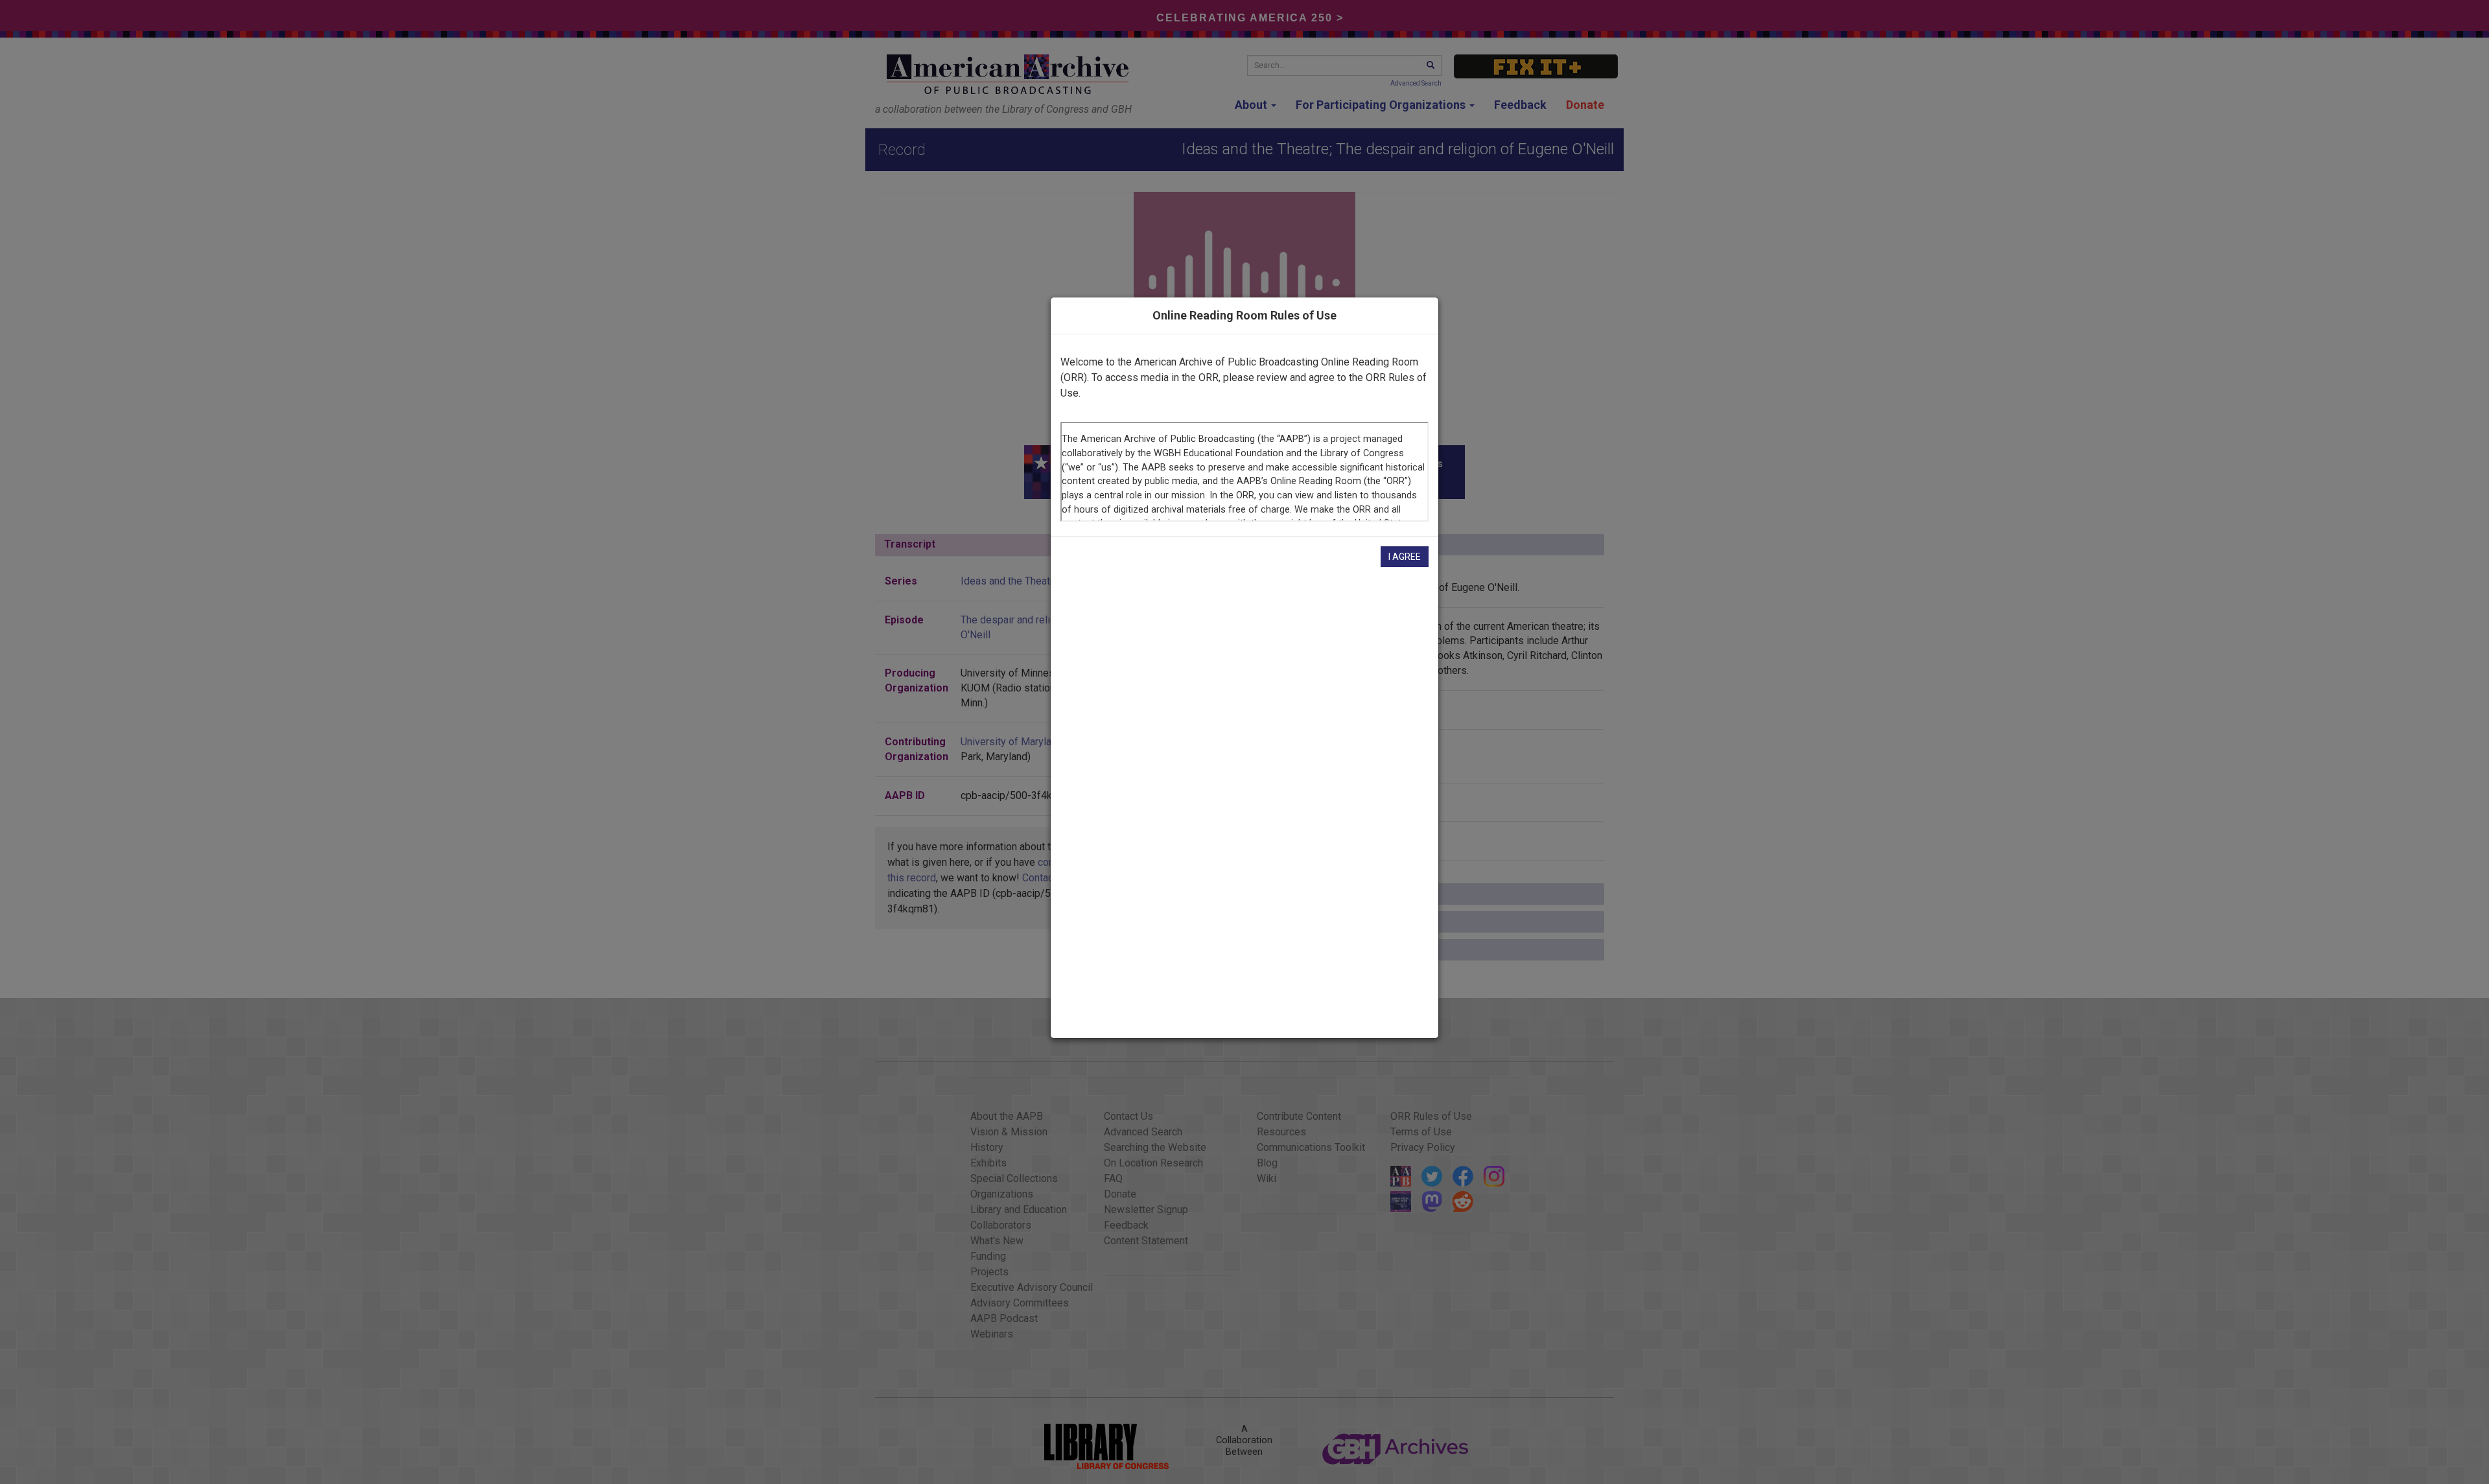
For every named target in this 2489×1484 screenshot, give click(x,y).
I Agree (1405, 557)
